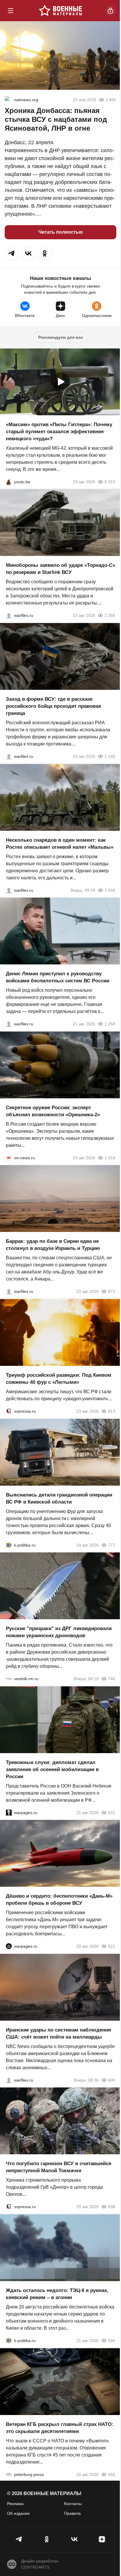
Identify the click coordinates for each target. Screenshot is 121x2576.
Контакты (73, 2504)
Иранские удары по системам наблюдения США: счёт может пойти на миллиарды (58, 2033)
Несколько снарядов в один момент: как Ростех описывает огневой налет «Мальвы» (60, 843)
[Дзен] (102, 2539)
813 (112, 1411)
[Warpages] (9, 1812)
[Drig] (9, 1679)
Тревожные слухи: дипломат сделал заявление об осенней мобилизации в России (52, 1769)
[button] (12, 253)
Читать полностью (61, 232)
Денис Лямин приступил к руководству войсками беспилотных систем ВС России (58, 977)
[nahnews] (8, 100)
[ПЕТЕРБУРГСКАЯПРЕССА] (9, 2474)
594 (112, 2341)
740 (112, 1679)
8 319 (110, 481)
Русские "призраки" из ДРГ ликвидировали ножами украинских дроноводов (59, 1632)
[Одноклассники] (47, 2539)
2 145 (110, 756)
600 (112, 2080)
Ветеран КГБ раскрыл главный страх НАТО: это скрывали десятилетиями (60, 2428)
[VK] (74, 2539)
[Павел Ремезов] (9, 756)
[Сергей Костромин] (9, 615)
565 (112, 2474)
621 (112, 1946)
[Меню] (11, 11)
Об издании (18, 2513)
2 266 (110, 615)
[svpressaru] (9, 1411)
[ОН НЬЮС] (9, 1157)
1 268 (110, 1024)
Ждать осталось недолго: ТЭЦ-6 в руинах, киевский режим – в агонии (57, 2294)
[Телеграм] (19, 2539)
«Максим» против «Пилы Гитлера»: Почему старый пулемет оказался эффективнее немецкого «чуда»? (59, 431)
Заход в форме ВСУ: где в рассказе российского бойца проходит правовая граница (53, 706)
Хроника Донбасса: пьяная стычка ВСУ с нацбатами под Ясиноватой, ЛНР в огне (56, 119)
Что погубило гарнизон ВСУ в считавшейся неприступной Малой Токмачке (59, 2167)
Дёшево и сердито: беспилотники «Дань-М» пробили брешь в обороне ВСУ (59, 1900)
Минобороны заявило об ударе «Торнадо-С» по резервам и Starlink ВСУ (60, 569)
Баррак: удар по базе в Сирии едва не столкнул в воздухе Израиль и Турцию (53, 1245)
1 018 (110, 1157)
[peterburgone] (9, 1946)
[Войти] (110, 11)
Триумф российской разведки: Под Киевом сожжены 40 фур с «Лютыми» (59, 1379)
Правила (72, 2513)
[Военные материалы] (60, 11)
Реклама (15, 2504)
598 (112, 2207)
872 (112, 1291)
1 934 (110, 890)
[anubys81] (9, 481)
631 (112, 1812)
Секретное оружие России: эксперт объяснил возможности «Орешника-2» (53, 1111)
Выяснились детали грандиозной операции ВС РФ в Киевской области (59, 1498)
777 (112, 1545)
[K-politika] (9, 1545)
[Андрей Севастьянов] (9, 890)
